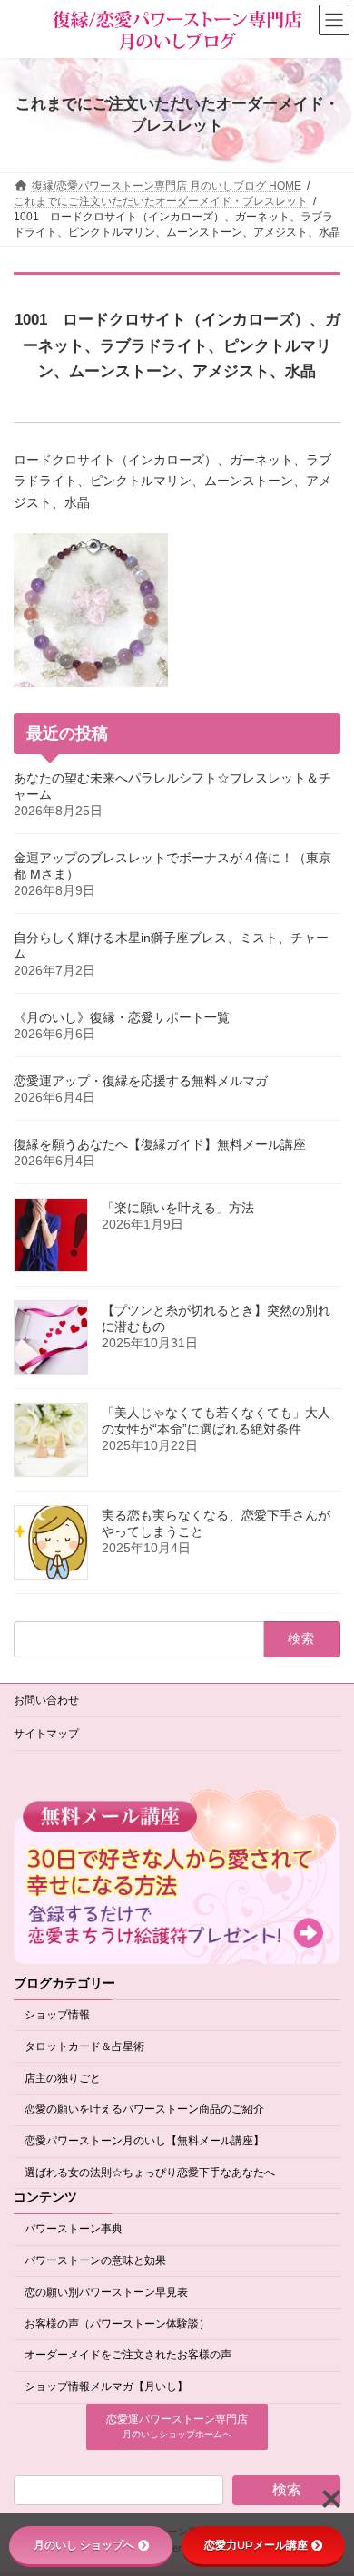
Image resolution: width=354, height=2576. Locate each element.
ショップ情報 (57, 2015)
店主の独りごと (63, 2078)
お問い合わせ (46, 1700)
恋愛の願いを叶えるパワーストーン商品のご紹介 (144, 2110)
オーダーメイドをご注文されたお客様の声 (128, 2356)
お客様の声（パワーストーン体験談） (117, 2324)
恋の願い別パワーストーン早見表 (106, 2292)
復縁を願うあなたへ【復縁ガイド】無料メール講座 (160, 1144)
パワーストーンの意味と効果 (95, 2260)
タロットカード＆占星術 (84, 2046)
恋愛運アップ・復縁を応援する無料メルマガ (141, 1081)
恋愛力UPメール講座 (256, 2545)
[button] (177, 2427)
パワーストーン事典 (74, 2230)
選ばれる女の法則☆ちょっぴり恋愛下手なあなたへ (150, 2173)
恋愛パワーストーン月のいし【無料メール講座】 (144, 2141)
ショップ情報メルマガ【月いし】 (106, 2387)
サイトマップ (46, 1734)
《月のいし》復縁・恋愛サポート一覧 (122, 1017)
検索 (287, 2490)
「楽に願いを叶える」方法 (178, 1208)
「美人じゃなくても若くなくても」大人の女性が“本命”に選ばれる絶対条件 (216, 1421)
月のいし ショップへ (84, 2545)
